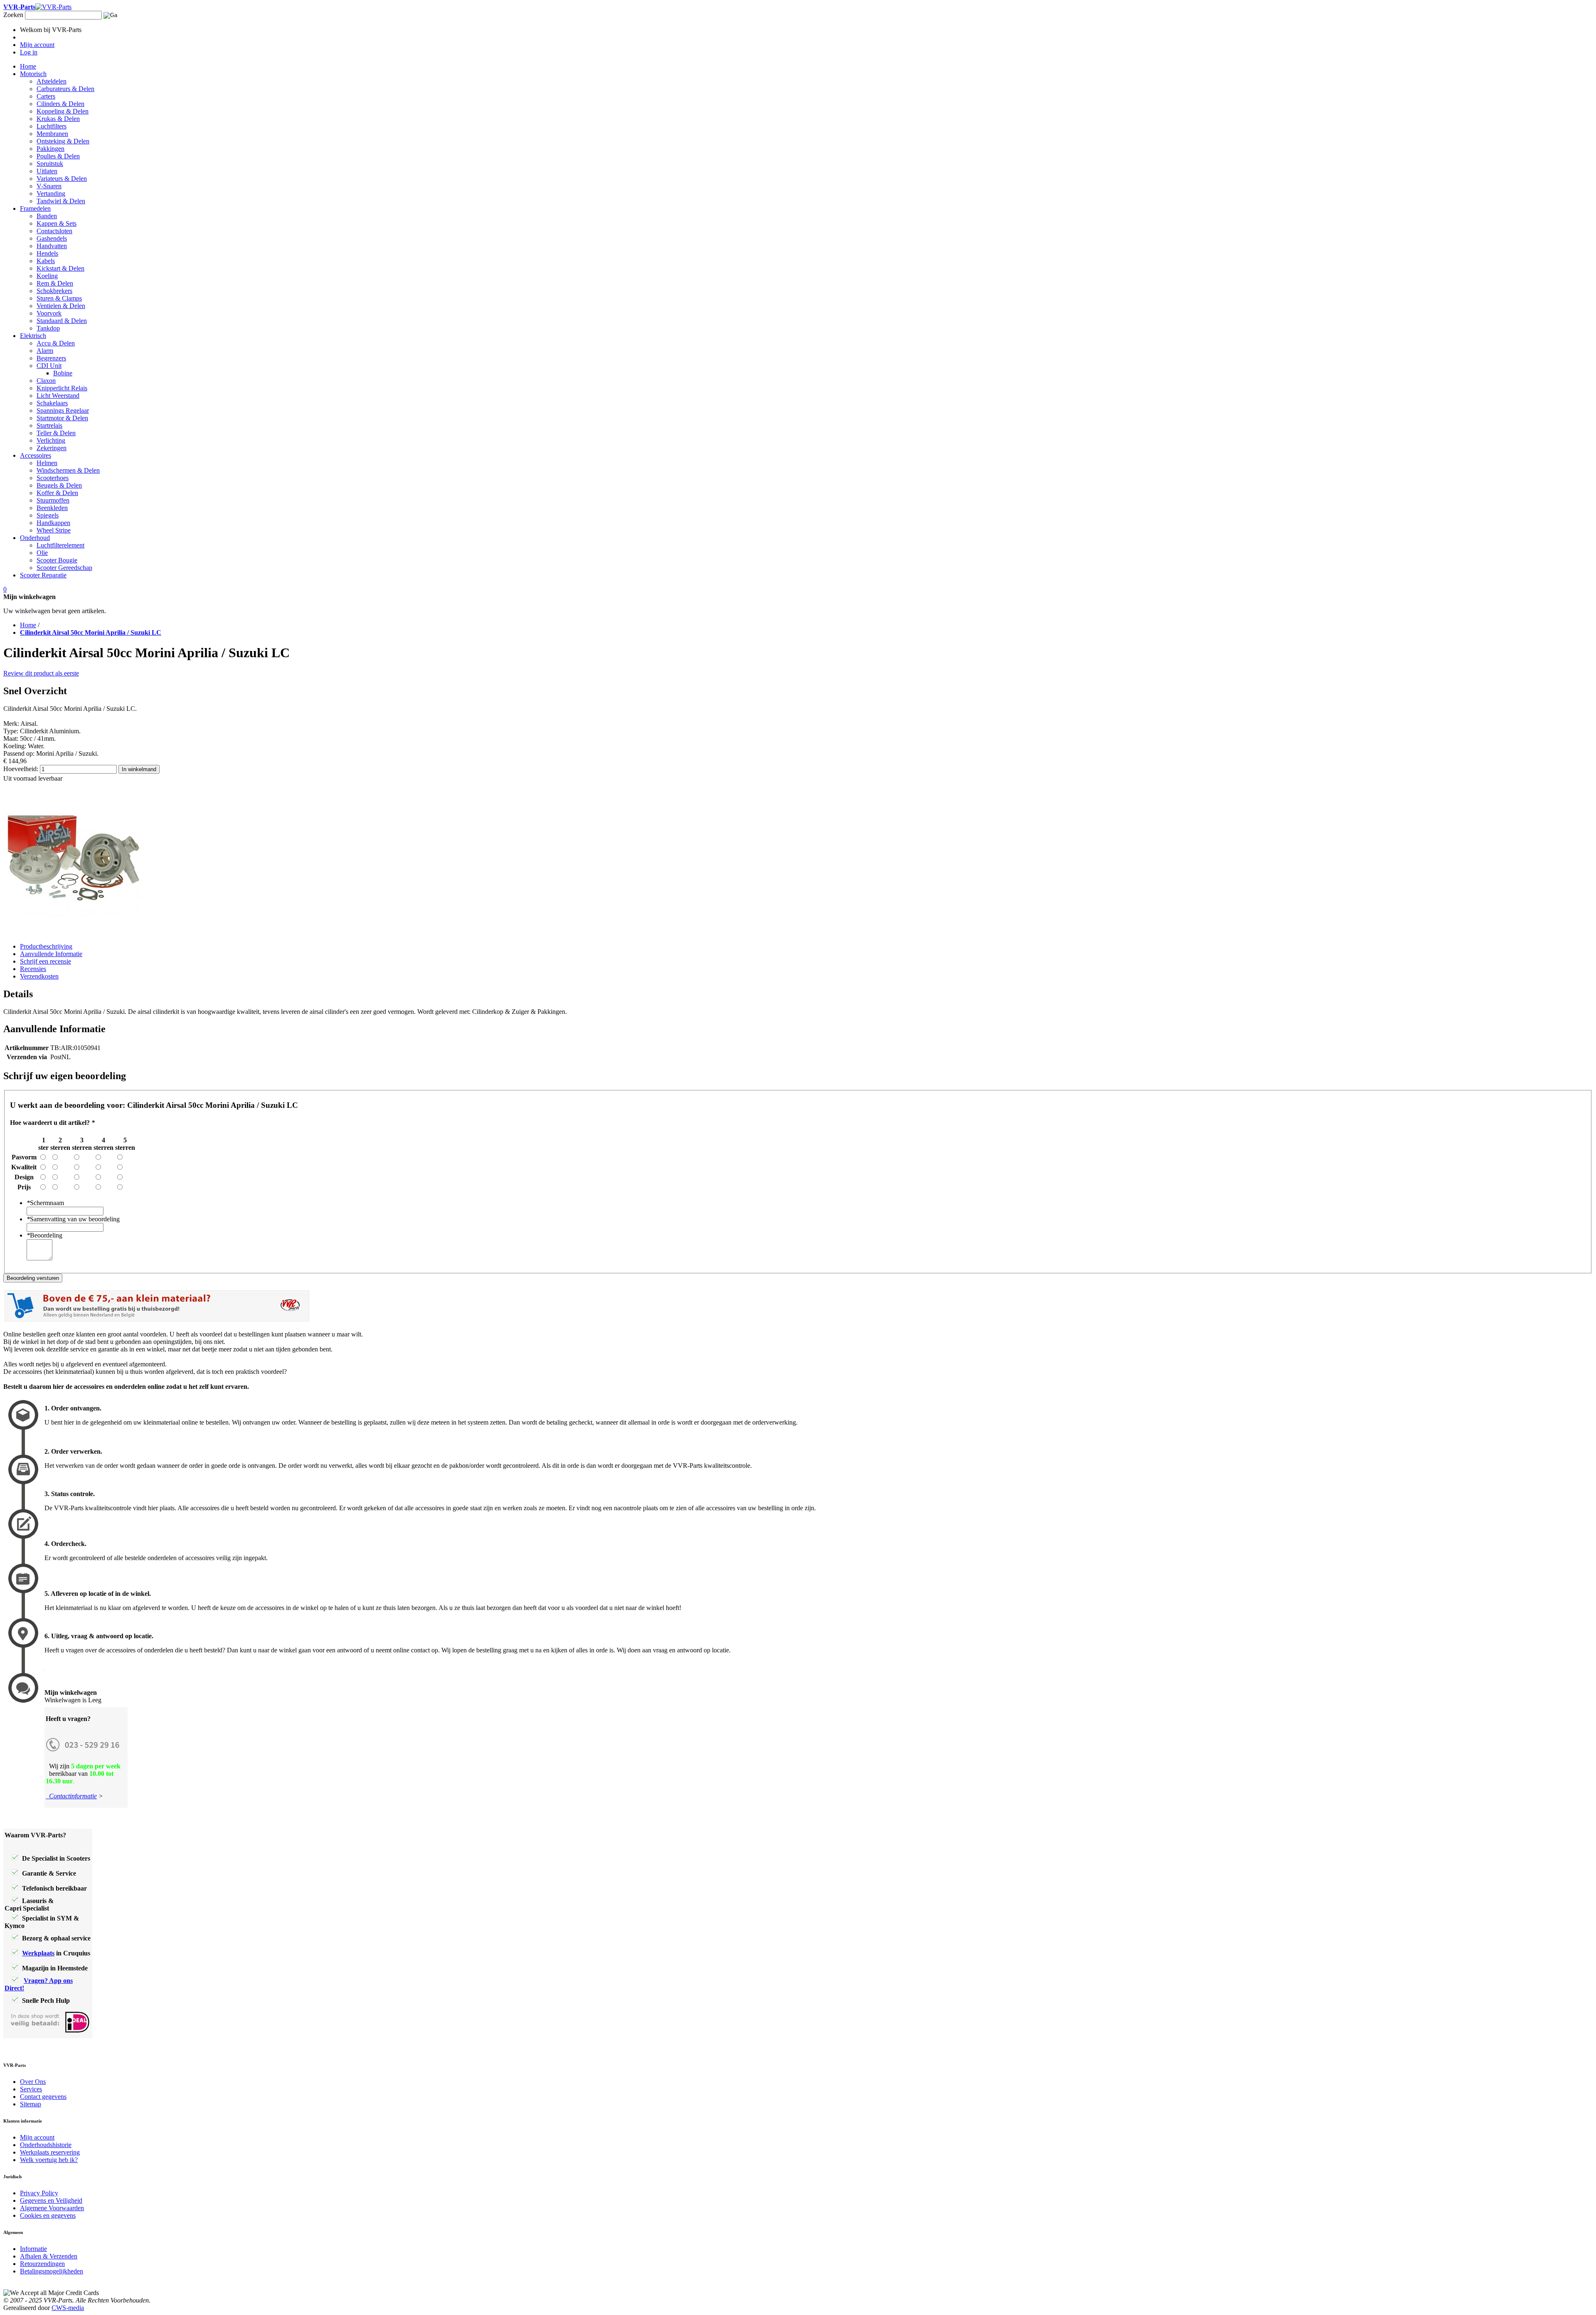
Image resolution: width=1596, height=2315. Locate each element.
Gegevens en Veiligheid (51, 2200)
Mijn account (37, 2137)
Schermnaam (45, 1203)
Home (28, 625)
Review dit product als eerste (41, 673)
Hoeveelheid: (21, 769)
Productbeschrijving (46, 946)
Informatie (33, 2249)
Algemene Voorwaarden (52, 2208)
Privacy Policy (39, 2193)
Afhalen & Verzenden (49, 2256)
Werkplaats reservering (50, 2152)
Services (31, 2089)
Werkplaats (38, 1953)
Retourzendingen (42, 2264)
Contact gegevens (43, 2097)
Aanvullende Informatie (51, 954)
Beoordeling (44, 1235)
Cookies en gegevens (48, 2215)
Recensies (33, 969)
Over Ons (33, 2082)
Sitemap (31, 2104)
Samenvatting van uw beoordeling (73, 1219)
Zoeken (13, 15)
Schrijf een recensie (46, 961)
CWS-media (68, 2308)
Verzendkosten (39, 976)
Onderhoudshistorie (46, 2145)
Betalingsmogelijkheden (52, 2271)
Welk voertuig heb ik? (49, 2160)
